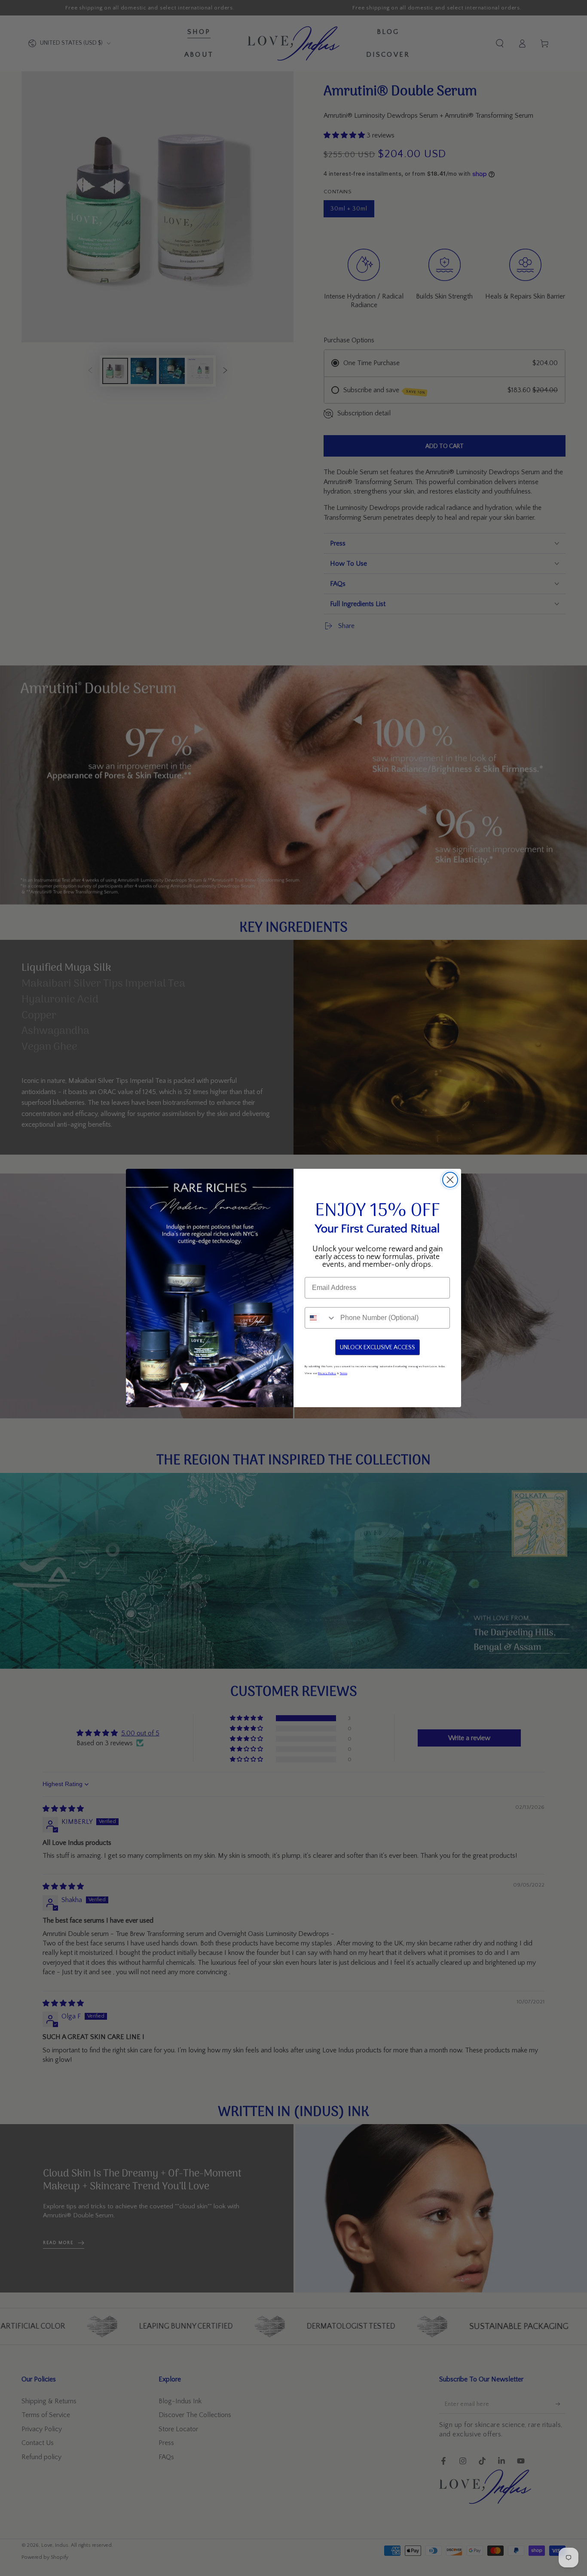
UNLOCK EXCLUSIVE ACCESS (378, 1347)
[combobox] (321, 1318)
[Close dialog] (450, 1180)
